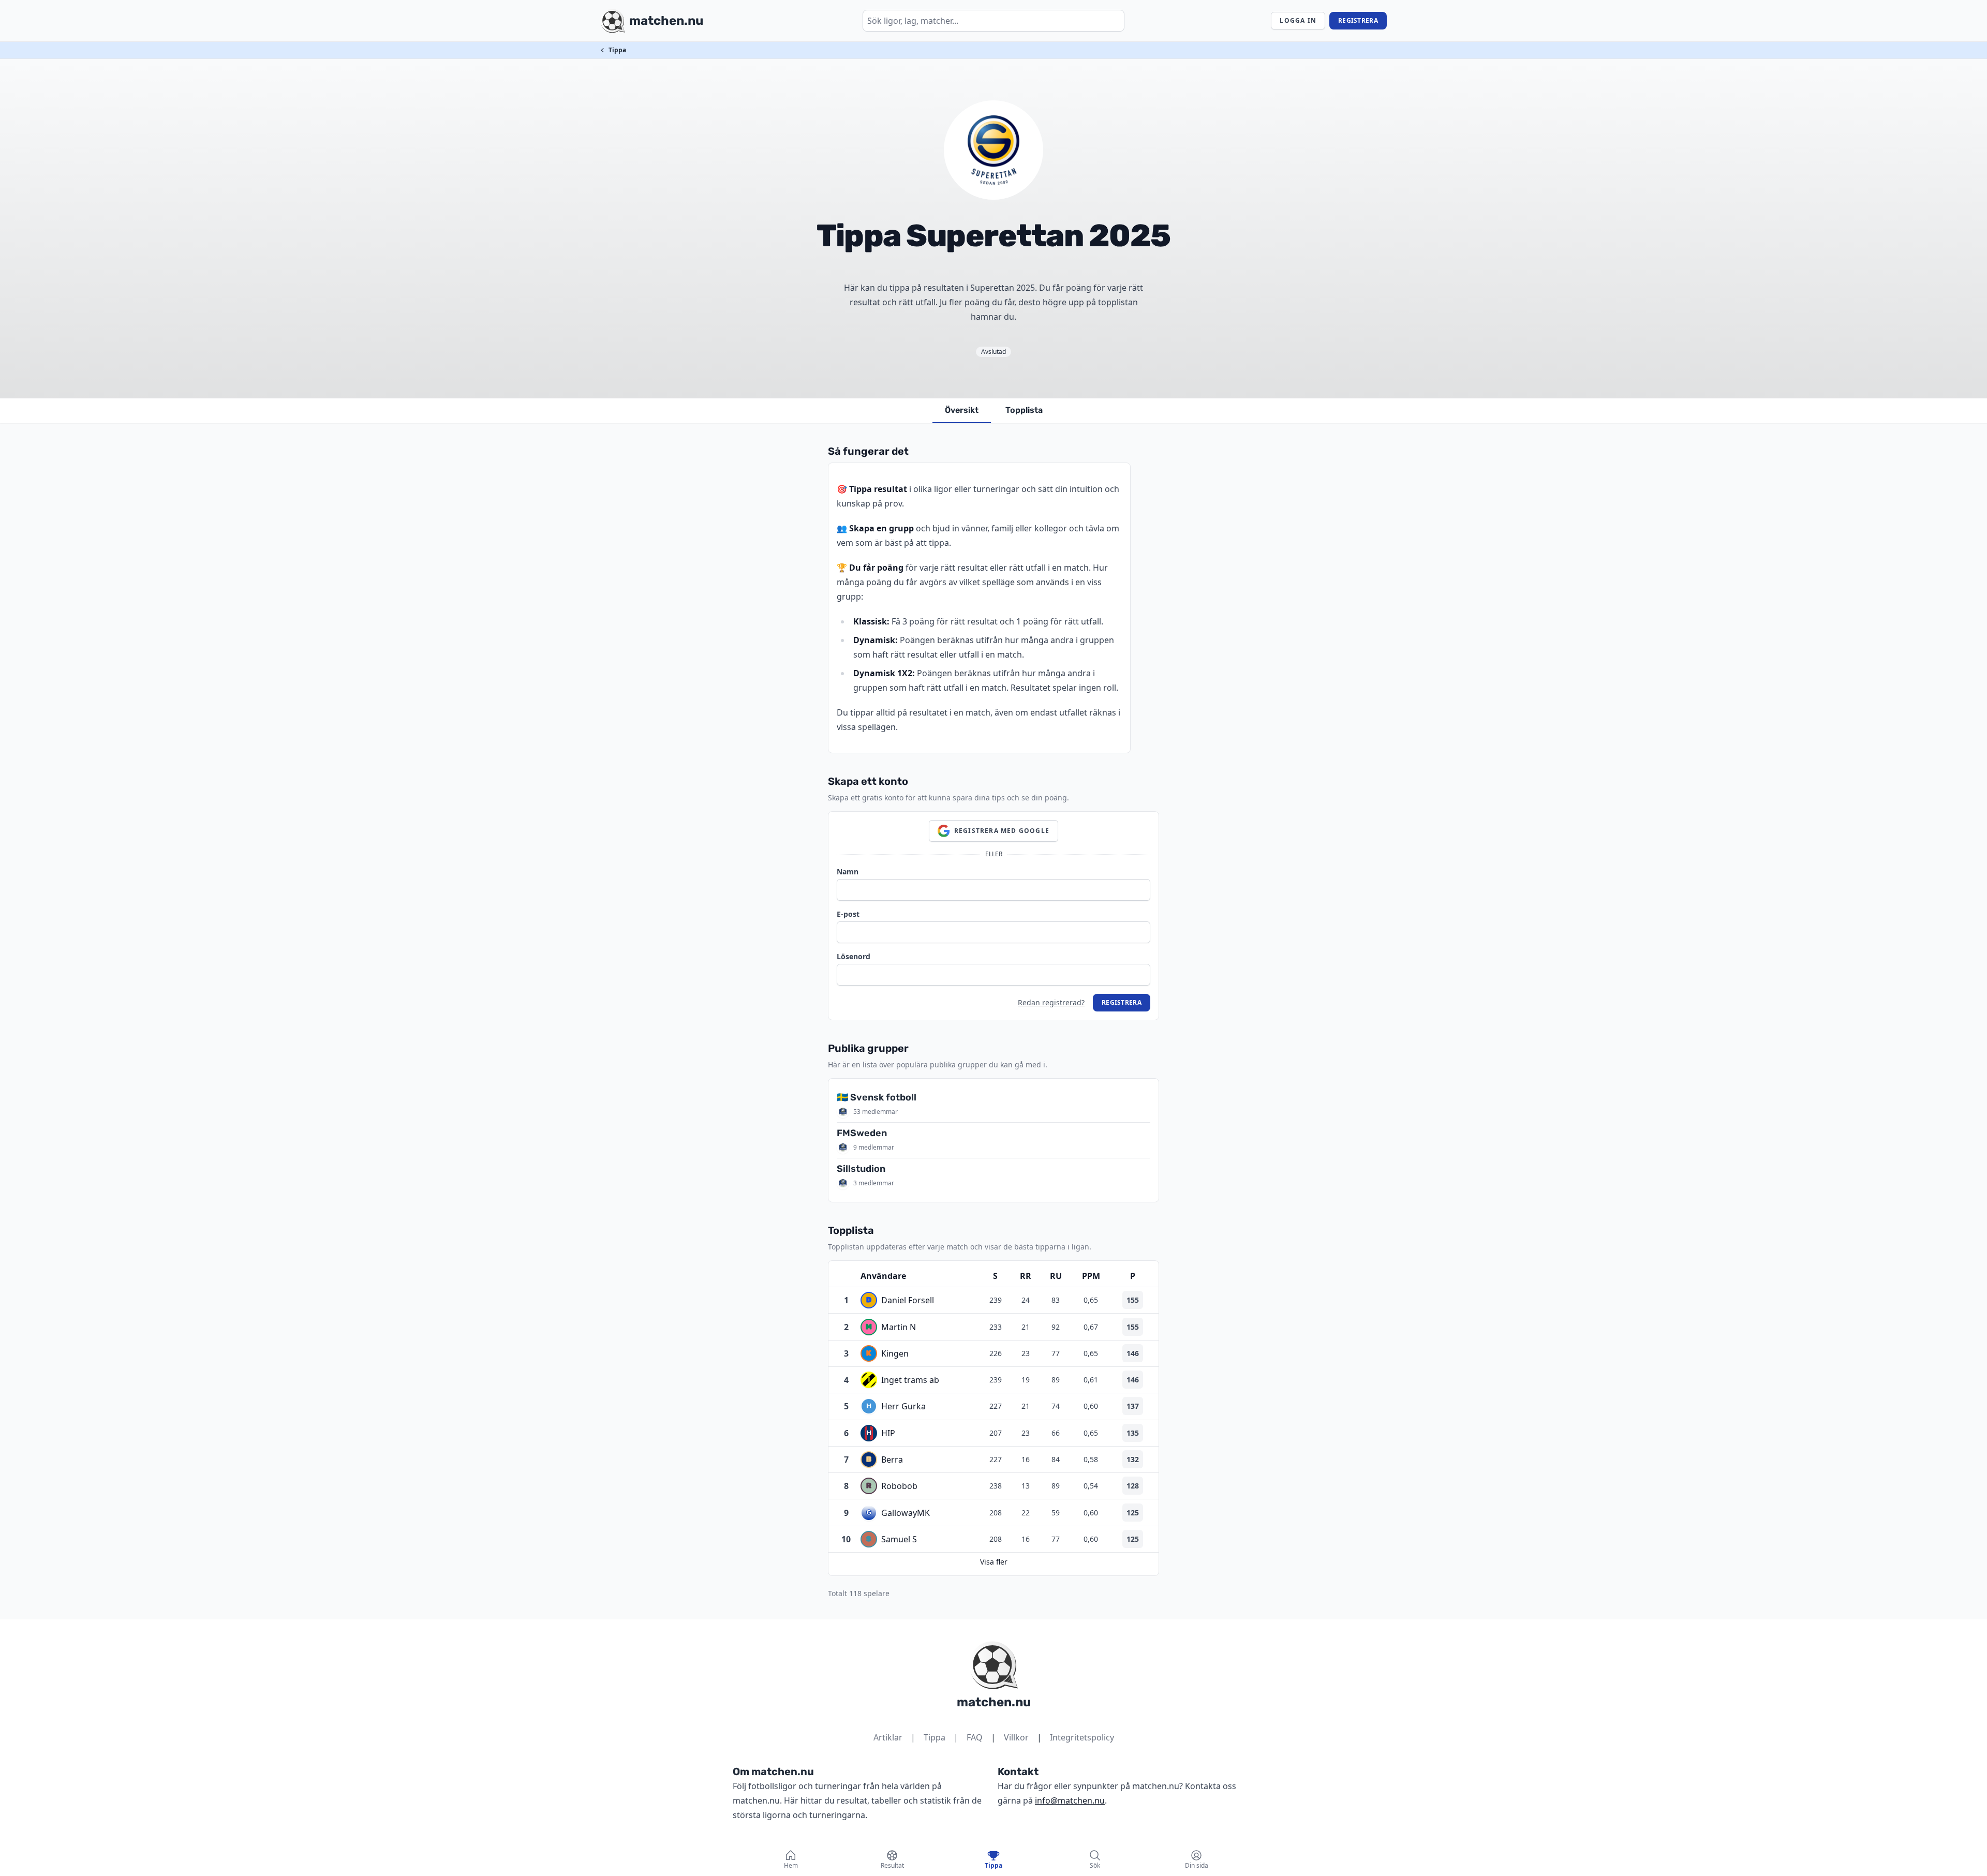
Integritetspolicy (1082, 1737)
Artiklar (888, 1737)
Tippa (617, 50)
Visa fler (994, 1562)
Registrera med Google (1002, 831)
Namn (848, 872)
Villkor (1016, 1737)
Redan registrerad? (1051, 1002)
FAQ (975, 1737)
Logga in (1298, 20)
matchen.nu (994, 1702)
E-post (848, 914)
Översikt (962, 410)
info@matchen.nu (1070, 1800)
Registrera (1358, 20)
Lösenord (854, 956)
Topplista (1024, 410)
